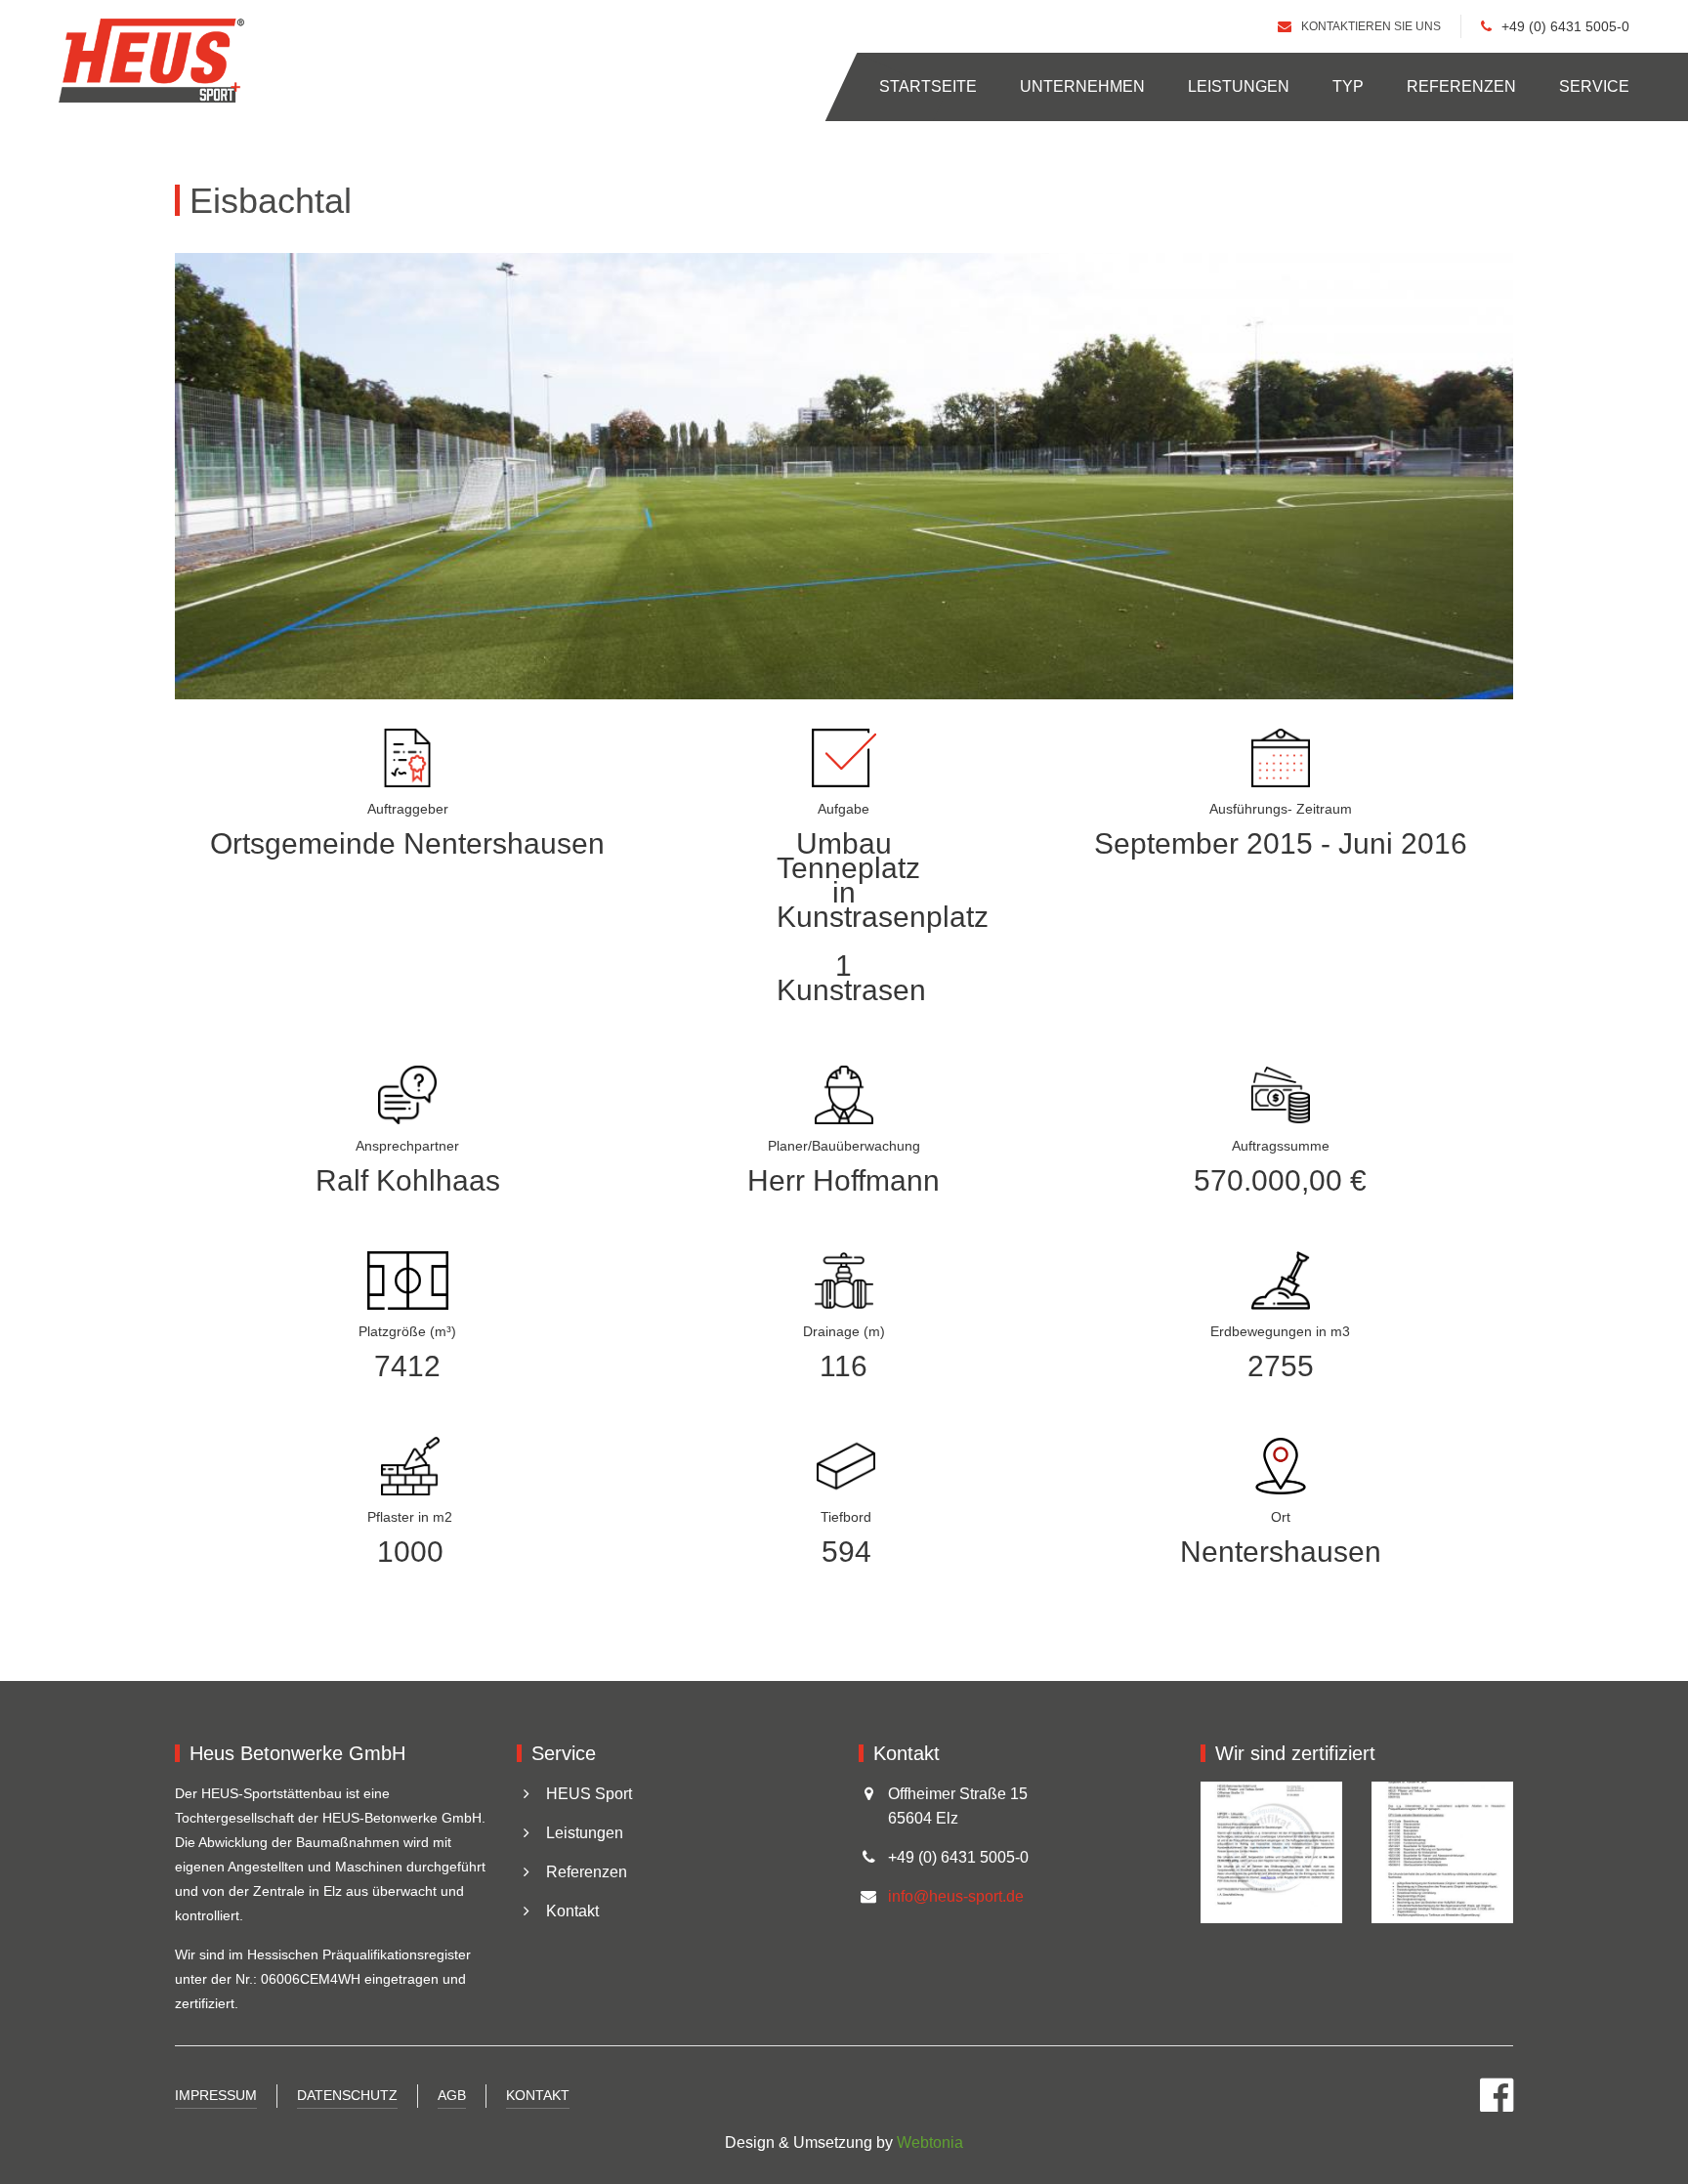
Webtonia (930, 2142)
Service (1594, 86)
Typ (1348, 86)
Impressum (216, 2095)
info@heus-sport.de (956, 1896)
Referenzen (1461, 86)
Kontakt (572, 1911)
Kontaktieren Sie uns (1371, 27)
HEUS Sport (589, 1794)
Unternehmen (1082, 86)
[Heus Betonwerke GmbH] (151, 61)
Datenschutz (347, 2095)
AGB (452, 2095)
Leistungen (1239, 86)
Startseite (928, 86)
